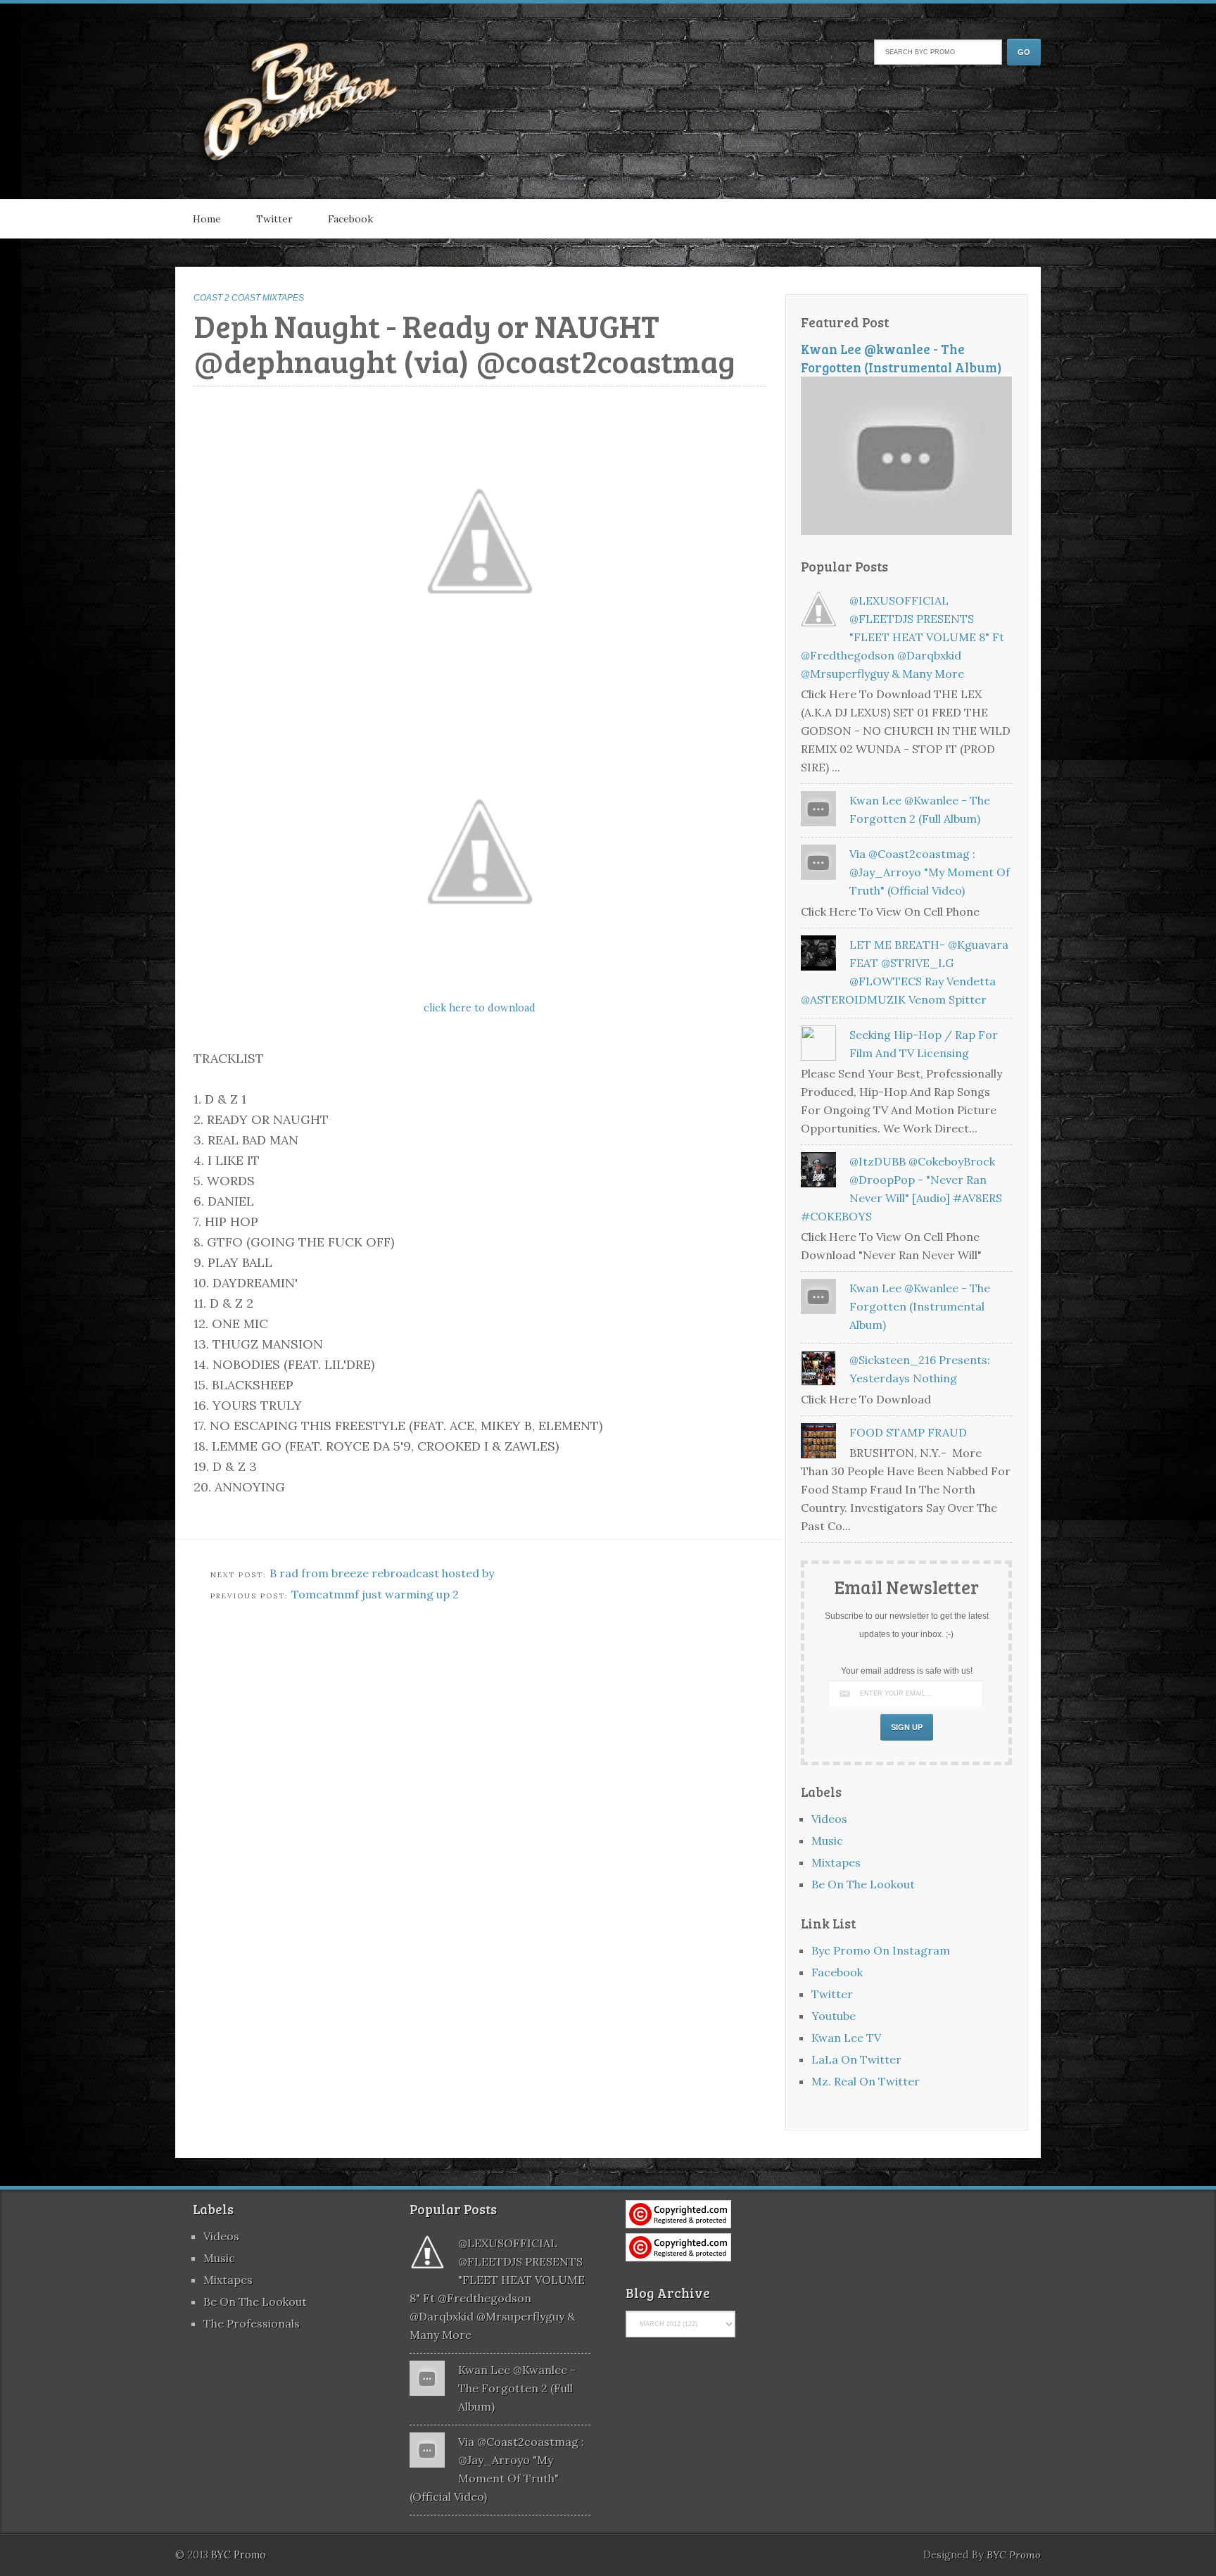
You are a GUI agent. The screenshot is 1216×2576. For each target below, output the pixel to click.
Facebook (350, 219)
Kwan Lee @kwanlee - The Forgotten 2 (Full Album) (517, 2388)
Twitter (274, 219)
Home (207, 219)
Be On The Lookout (863, 1884)
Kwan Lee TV (846, 2038)
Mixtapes (836, 1862)
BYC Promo (1014, 2555)
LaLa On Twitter (856, 2059)
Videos (829, 1819)
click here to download (480, 1008)
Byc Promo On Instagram (881, 1950)
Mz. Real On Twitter (866, 2081)
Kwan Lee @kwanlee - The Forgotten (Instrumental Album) (901, 358)
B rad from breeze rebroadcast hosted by (382, 1573)
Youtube (834, 2016)
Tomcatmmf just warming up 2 (375, 1594)
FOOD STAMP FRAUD (908, 1432)
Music (827, 1841)
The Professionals (252, 2323)
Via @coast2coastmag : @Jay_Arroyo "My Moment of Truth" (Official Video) (930, 872)
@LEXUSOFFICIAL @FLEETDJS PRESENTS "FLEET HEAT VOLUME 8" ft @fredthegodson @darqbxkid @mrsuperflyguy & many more (902, 637)
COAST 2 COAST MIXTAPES (249, 298)
